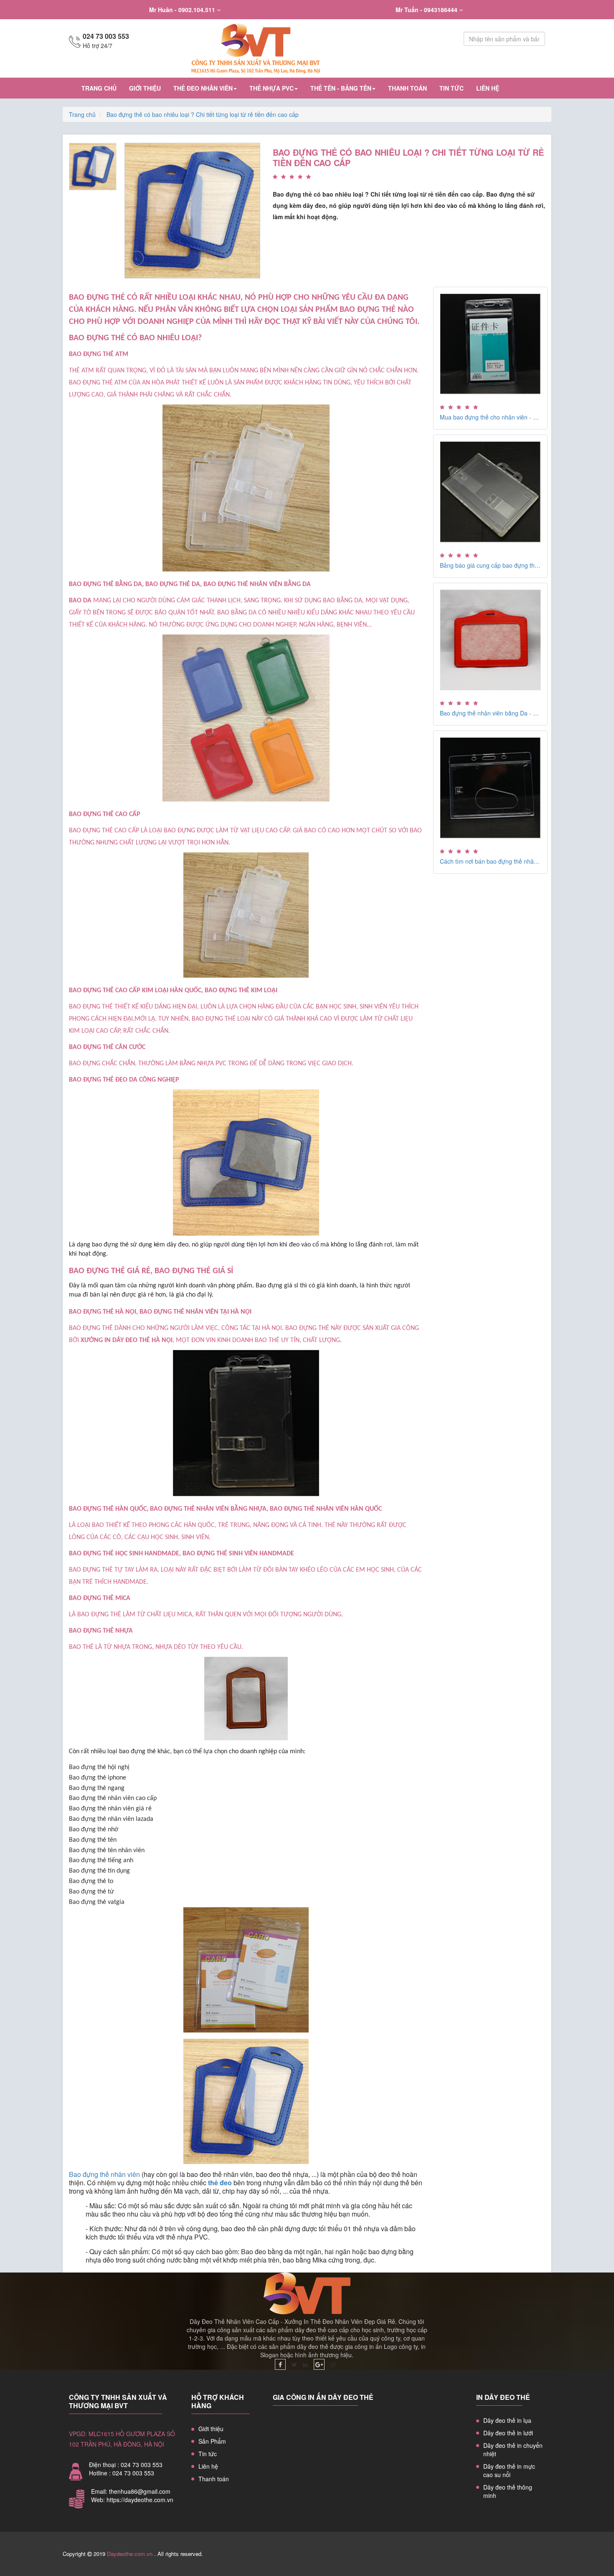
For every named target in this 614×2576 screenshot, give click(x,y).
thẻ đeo (220, 2183)
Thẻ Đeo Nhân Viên (203, 88)
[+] (192, 210)
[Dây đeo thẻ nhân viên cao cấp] (307, 48)
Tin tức (452, 88)
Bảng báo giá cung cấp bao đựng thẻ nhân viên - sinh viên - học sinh (491, 565)
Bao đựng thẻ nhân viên (104, 2174)
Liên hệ (488, 88)
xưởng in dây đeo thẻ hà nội (127, 1340)
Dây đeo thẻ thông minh (508, 2491)
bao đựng (179, 831)
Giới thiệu (145, 88)
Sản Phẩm (212, 2441)
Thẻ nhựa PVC (271, 88)
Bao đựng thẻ (307, 1328)
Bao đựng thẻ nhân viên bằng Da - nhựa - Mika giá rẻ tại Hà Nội (491, 713)
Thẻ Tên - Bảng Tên (341, 88)
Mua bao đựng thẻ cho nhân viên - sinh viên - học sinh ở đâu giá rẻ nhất (491, 417)
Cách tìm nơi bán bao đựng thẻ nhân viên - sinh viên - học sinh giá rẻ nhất (491, 861)
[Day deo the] (280, 2364)
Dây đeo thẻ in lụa (507, 2420)
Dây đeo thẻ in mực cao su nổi (509, 2470)
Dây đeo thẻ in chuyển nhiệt (513, 2450)
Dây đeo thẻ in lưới (508, 2433)
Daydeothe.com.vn (130, 2554)
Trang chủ (99, 88)
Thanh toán (407, 88)
